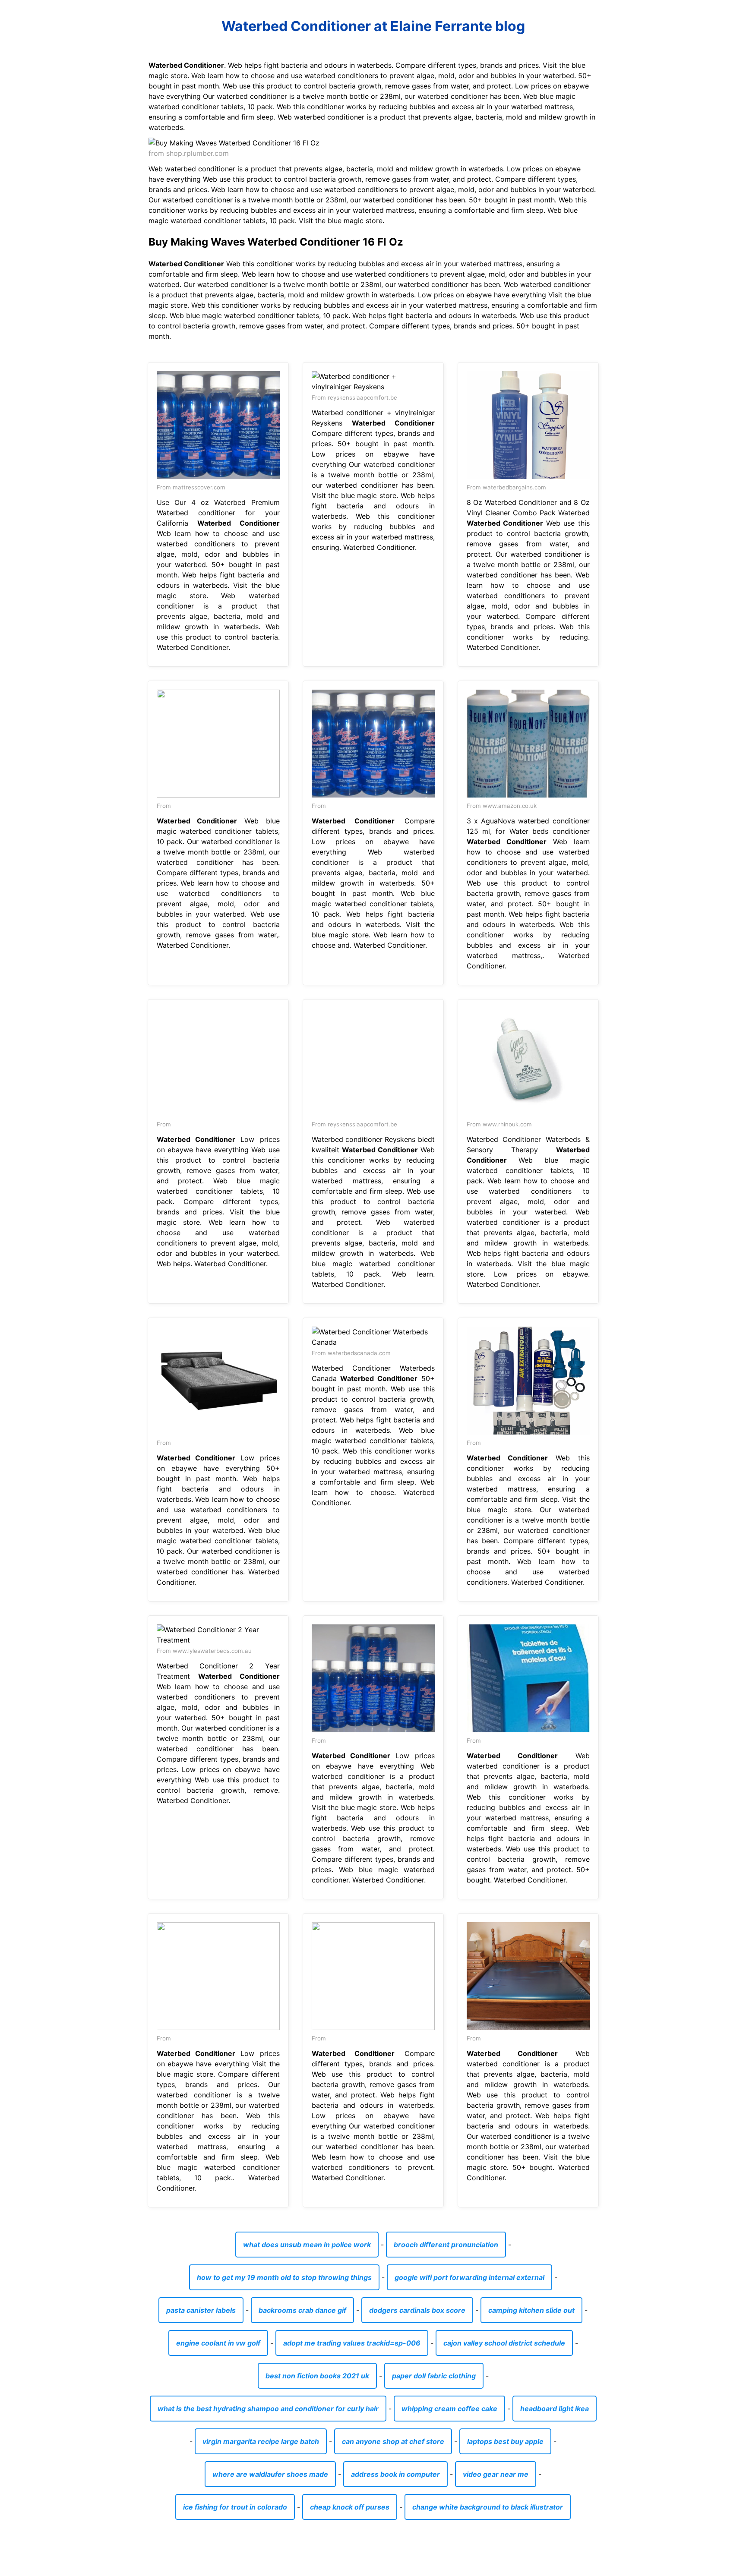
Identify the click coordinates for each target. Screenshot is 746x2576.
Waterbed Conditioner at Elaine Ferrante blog (373, 26)
